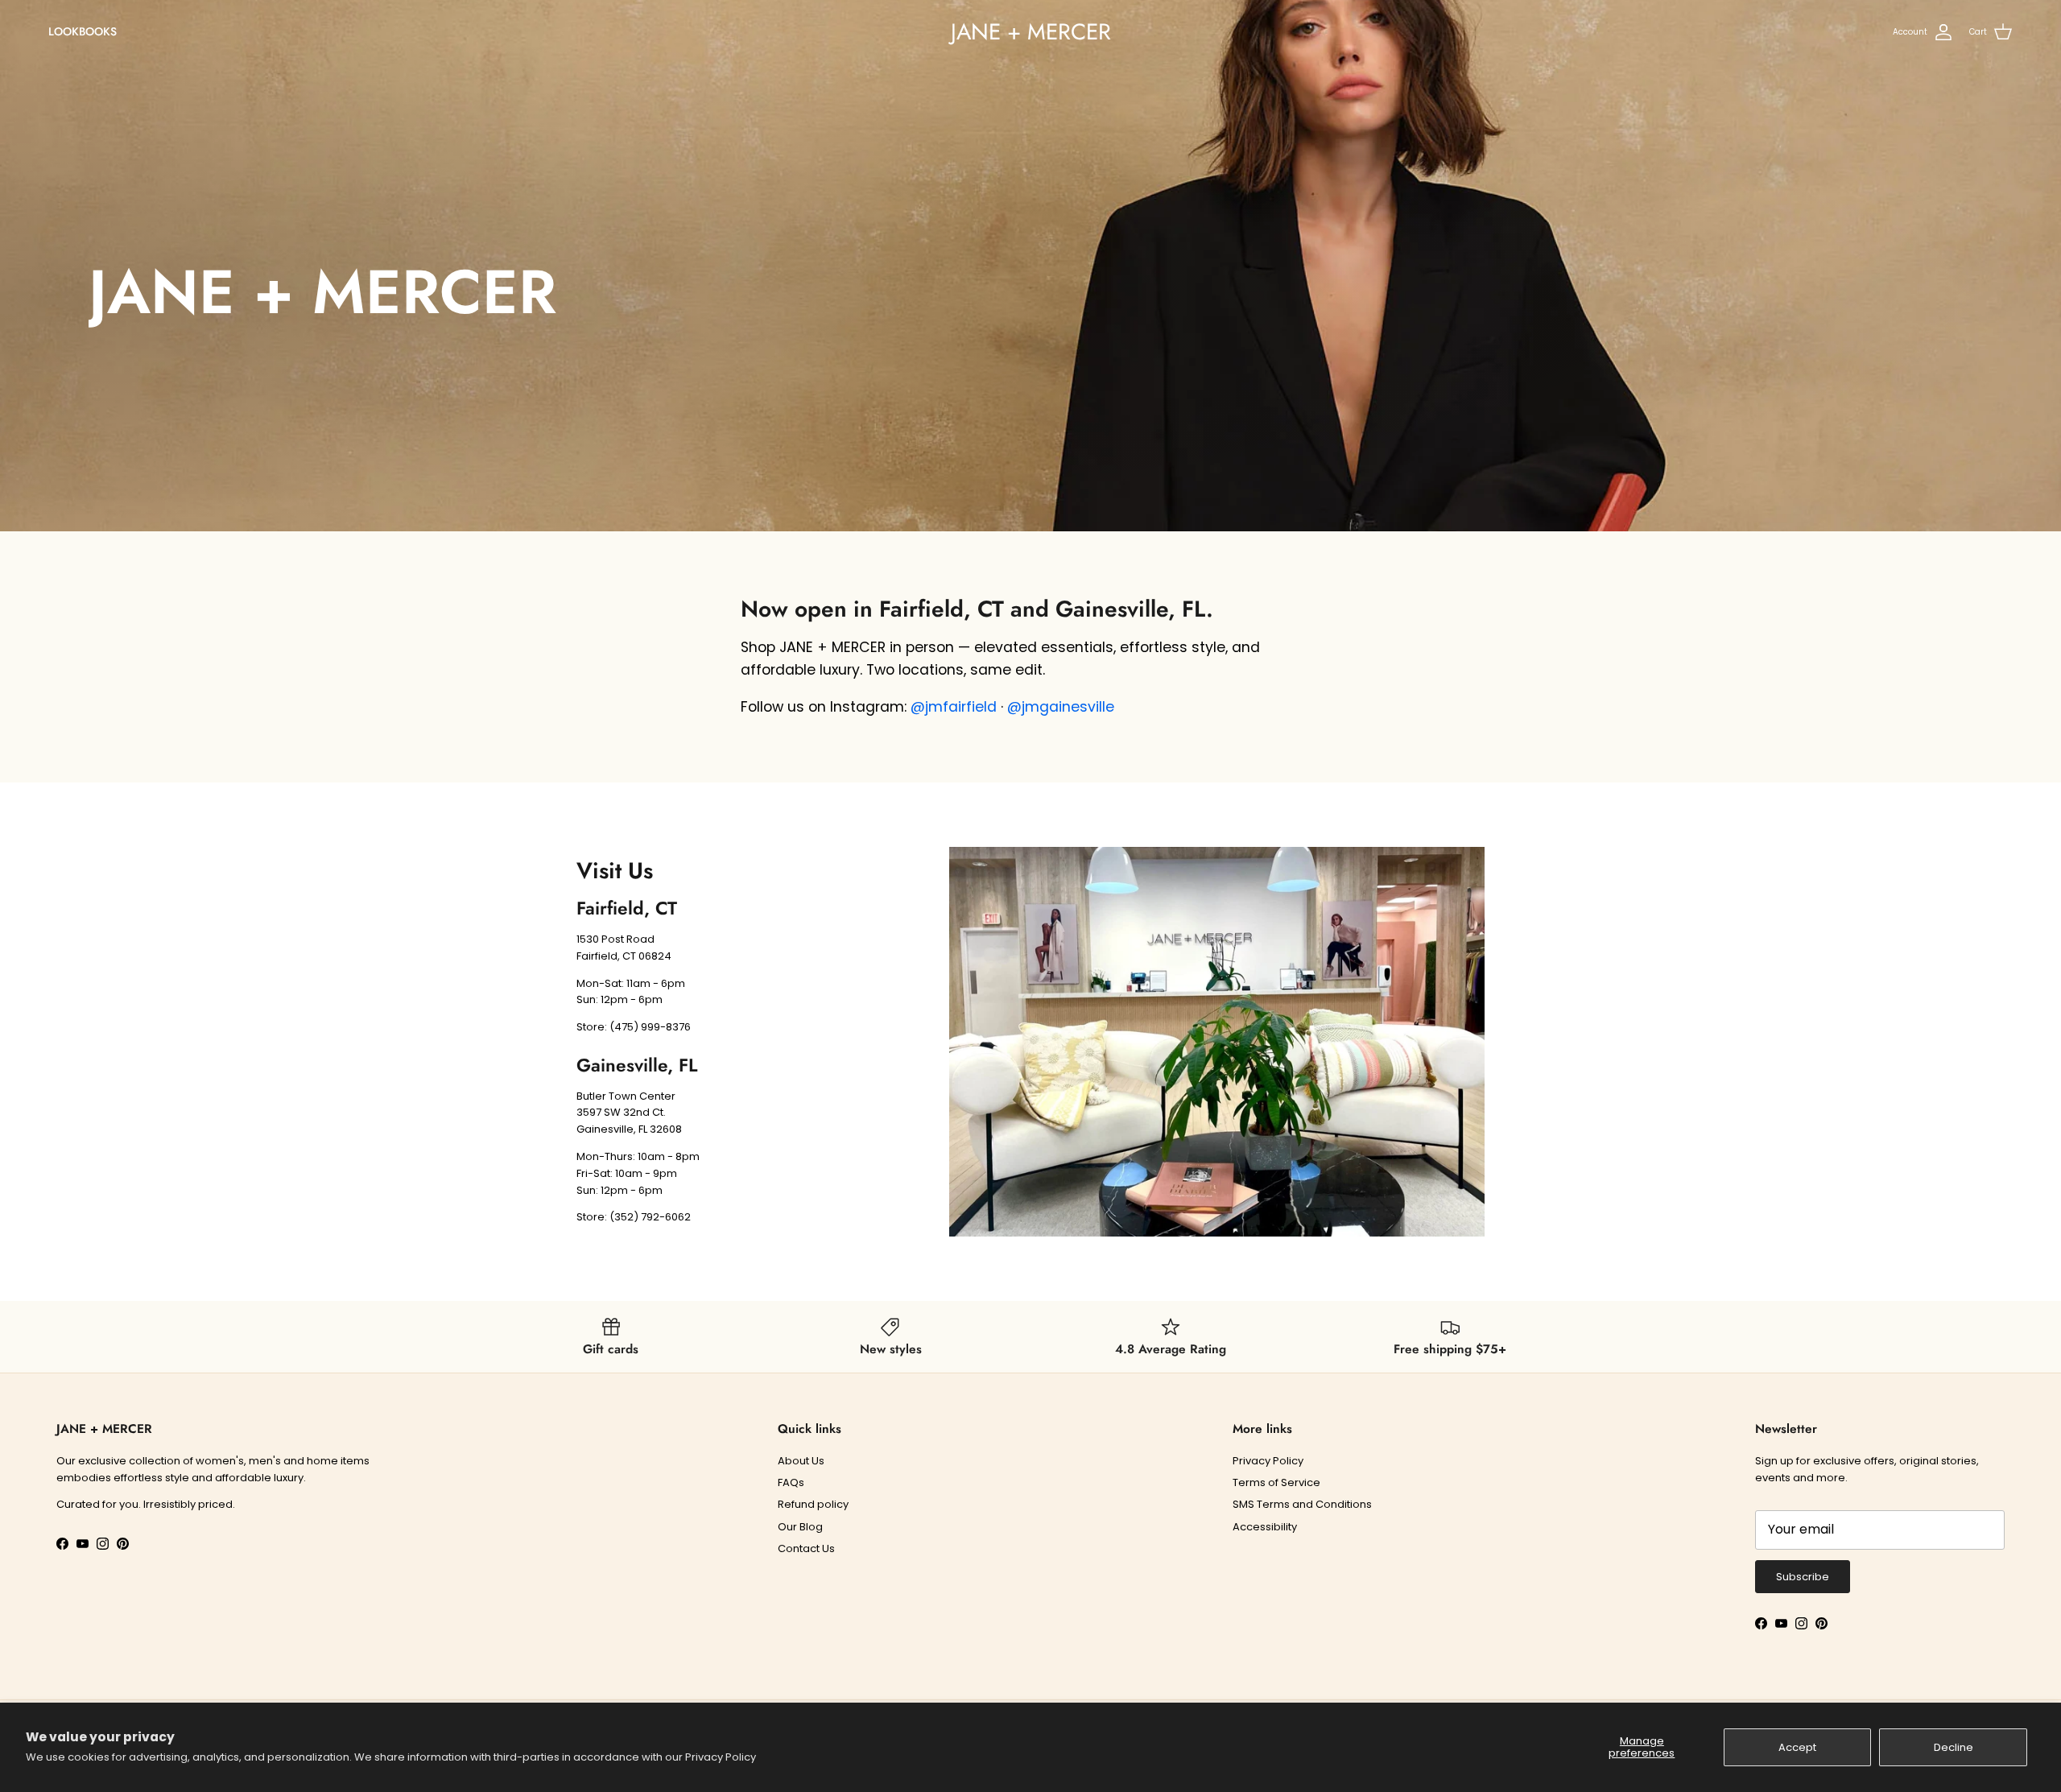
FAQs (791, 1482)
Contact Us (806, 1548)
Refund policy (813, 1504)
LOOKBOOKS (83, 31)
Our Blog (800, 1527)
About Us (801, 1461)
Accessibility (1265, 1527)
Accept (1797, 1747)
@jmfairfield (954, 707)
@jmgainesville (1061, 707)
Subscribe (1803, 1577)
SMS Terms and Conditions (1302, 1504)
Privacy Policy (721, 1757)
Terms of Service (1276, 1482)
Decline (1954, 1747)
